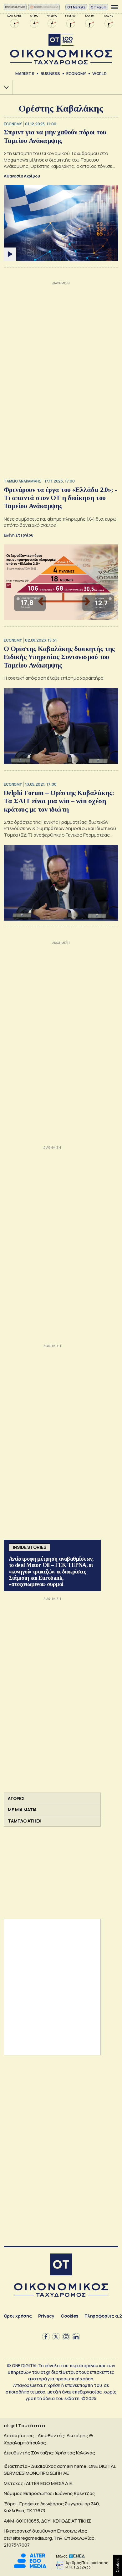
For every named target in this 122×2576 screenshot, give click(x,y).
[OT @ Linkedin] (76, 2337)
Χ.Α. (4, 87)
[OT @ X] (56, 2337)
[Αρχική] (61, 2265)
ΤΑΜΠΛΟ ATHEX (25, 1821)
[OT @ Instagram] (66, 2337)
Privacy (46, 2316)
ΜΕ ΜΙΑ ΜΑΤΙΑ (22, 1810)
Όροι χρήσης (18, 2316)
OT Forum (99, 7)
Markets (25, 73)
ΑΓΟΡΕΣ (16, 1798)
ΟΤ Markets (76, 7)
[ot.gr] (61, 49)
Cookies (69, 2316)
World (99, 73)
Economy (76, 73)
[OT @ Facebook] (46, 2337)
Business (50, 73)
